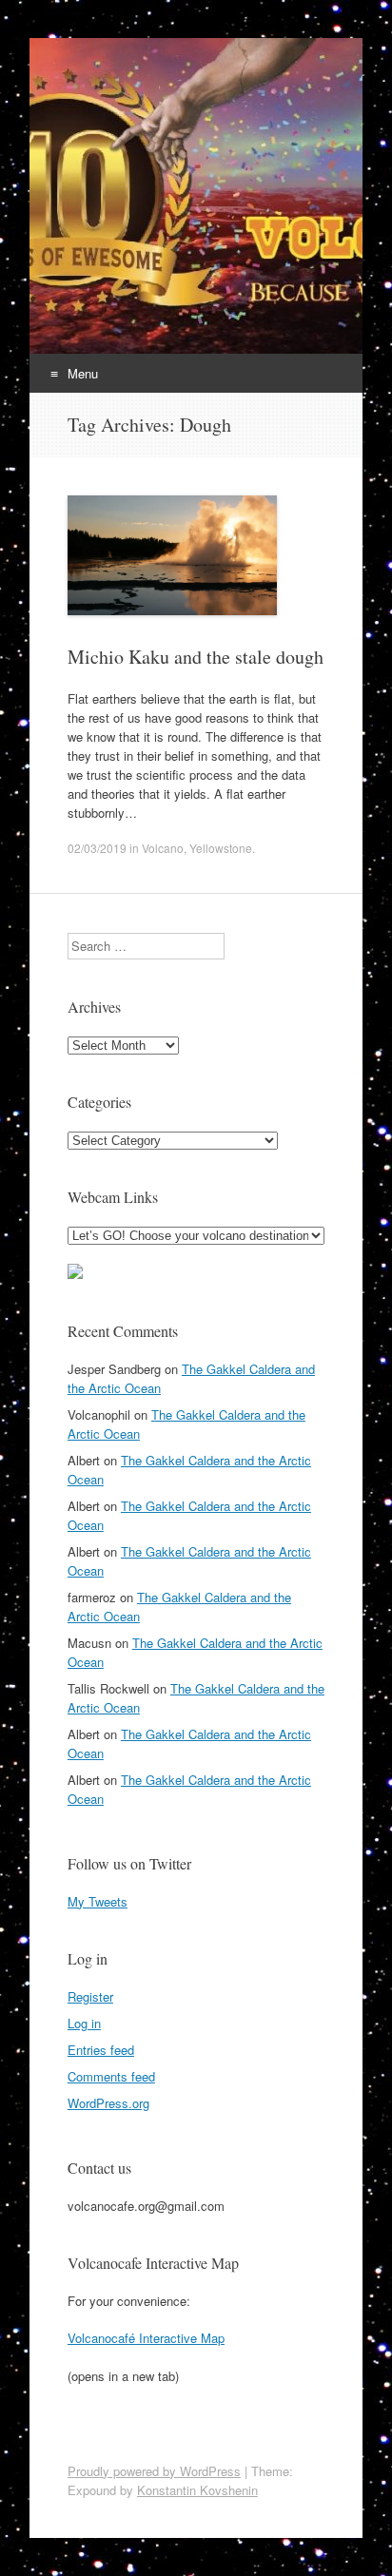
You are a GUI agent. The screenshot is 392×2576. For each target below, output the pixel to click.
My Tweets (98, 1901)
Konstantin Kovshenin (197, 2490)
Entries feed (101, 2050)
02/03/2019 (97, 848)
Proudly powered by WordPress (154, 2471)
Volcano (163, 848)
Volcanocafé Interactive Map (146, 2338)
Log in (84, 2023)
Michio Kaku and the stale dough (196, 657)
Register (90, 1996)
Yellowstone (221, 848)
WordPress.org (108, 2103)
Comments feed (111, 2076)
